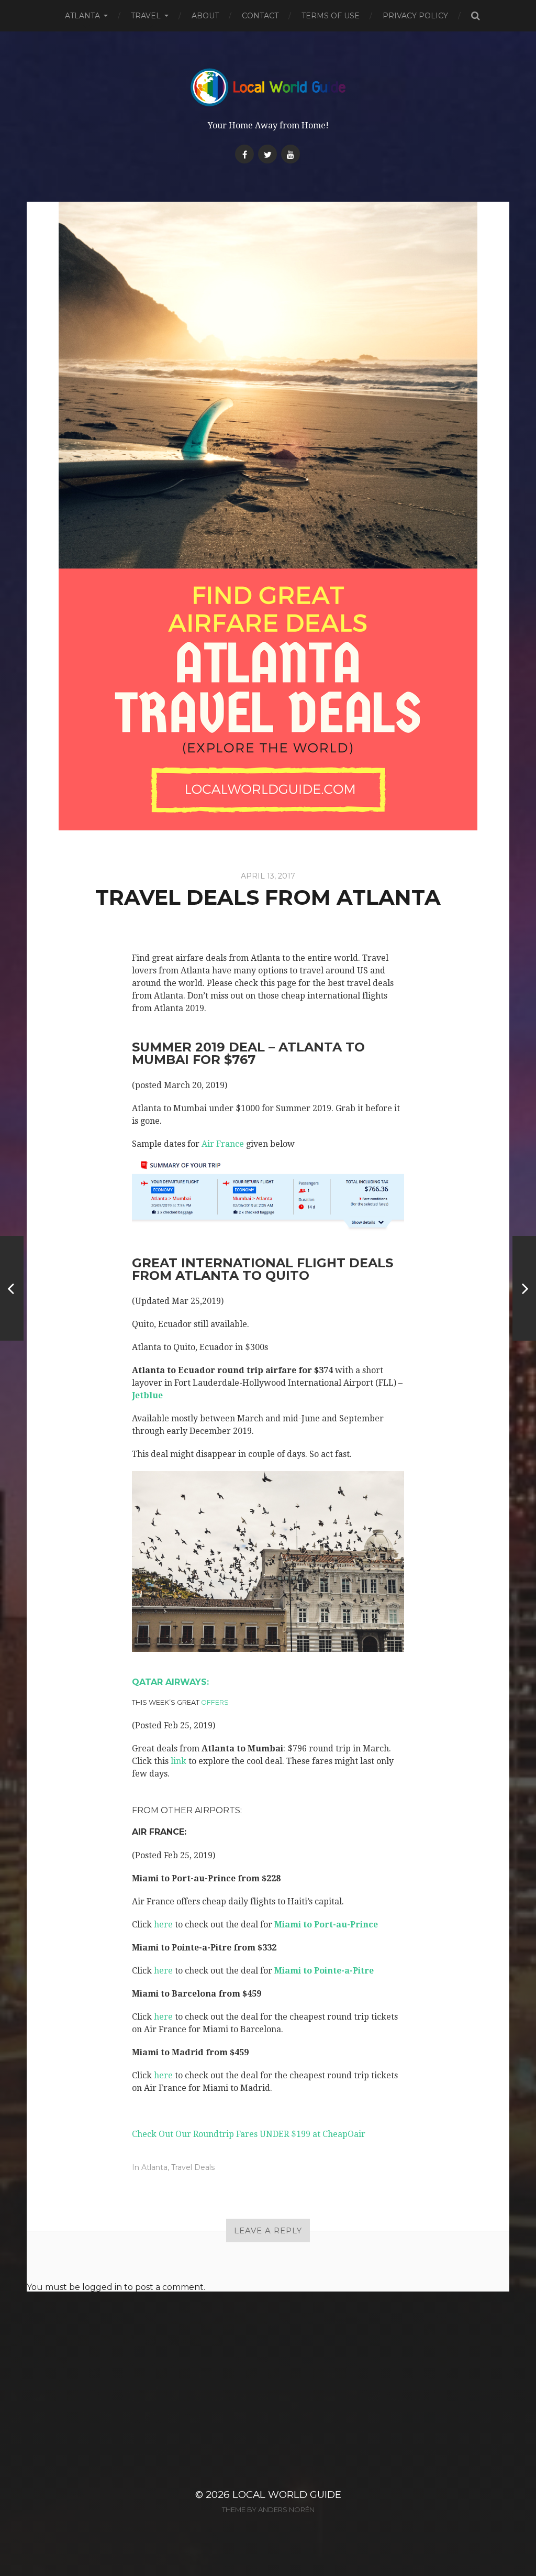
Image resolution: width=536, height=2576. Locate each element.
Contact (260, 16)
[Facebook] (244, 154)
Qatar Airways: (170, 1682)
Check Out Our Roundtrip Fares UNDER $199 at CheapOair (249, 2134)
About (205, 16)
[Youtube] (291, 154)
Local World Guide (287, 2495)
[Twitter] (267, 154)
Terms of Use (331, 16)
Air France (223, 1144)
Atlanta (82, 16)
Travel (146, 16)
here (163, 1925)
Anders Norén (286, 2509)
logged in (102, 2287)
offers (215, 1702)
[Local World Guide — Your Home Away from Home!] (268, 87)
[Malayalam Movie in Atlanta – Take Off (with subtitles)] (12, 1288)
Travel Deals (193, 2167)
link (178, 1761)
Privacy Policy (415, 16)
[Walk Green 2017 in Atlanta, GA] (524, 1288)
